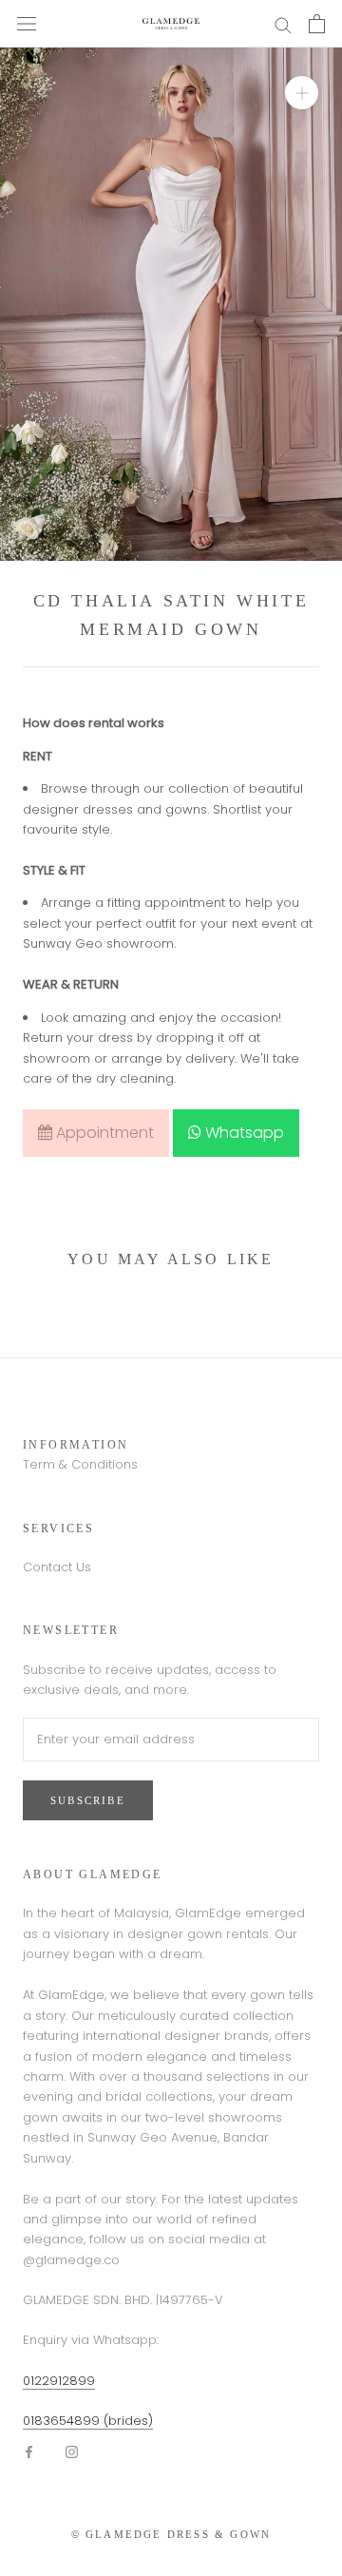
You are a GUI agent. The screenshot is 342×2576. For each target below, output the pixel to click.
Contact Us (57, 1567)
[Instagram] (72, 2451)
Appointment (103, 1133)
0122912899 (59, 2381)
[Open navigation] (27, 24)
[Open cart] (317, 24)
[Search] (283, 24)
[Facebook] (29, 2451)
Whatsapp (243, 1133)
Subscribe (88, 1800)
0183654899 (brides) (88, 2421)
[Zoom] (302, 93)
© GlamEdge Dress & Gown (171, 2534)
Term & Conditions (80, 1464)
